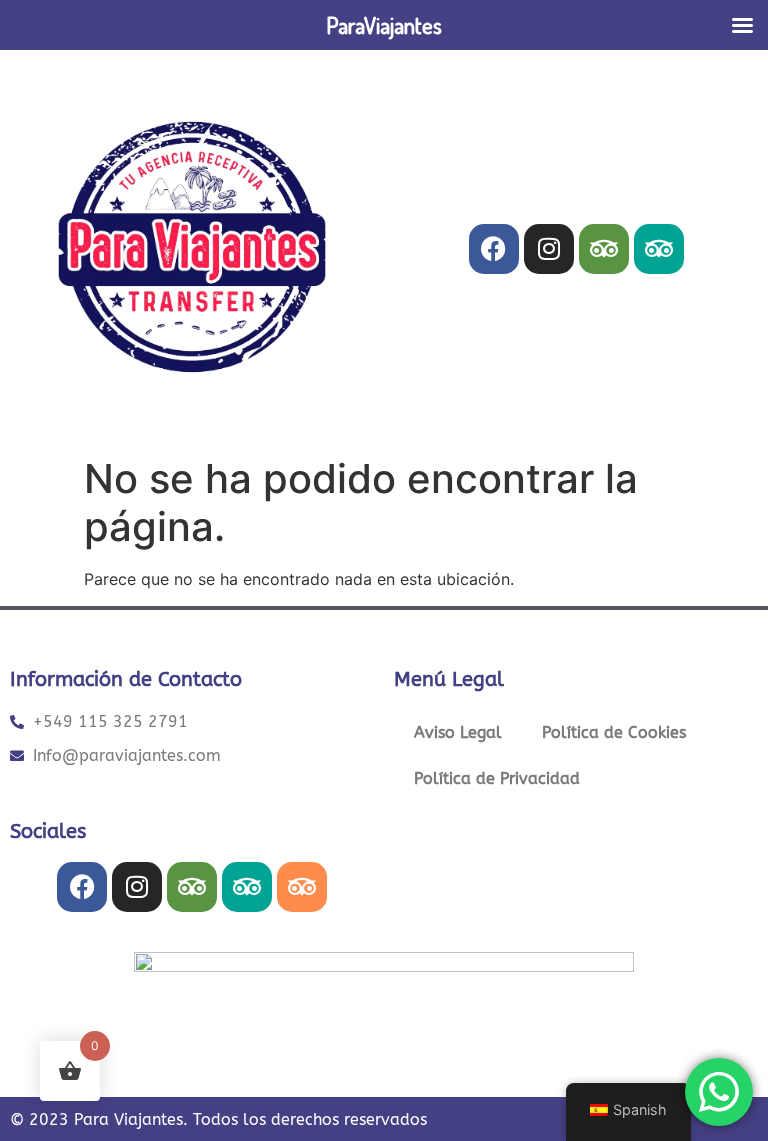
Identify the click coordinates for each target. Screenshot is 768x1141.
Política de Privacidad (497, 778)
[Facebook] (494, 249)
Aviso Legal (458, 732)
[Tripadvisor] (604, 249)
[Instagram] (549, 249)
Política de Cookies (614, 732)
